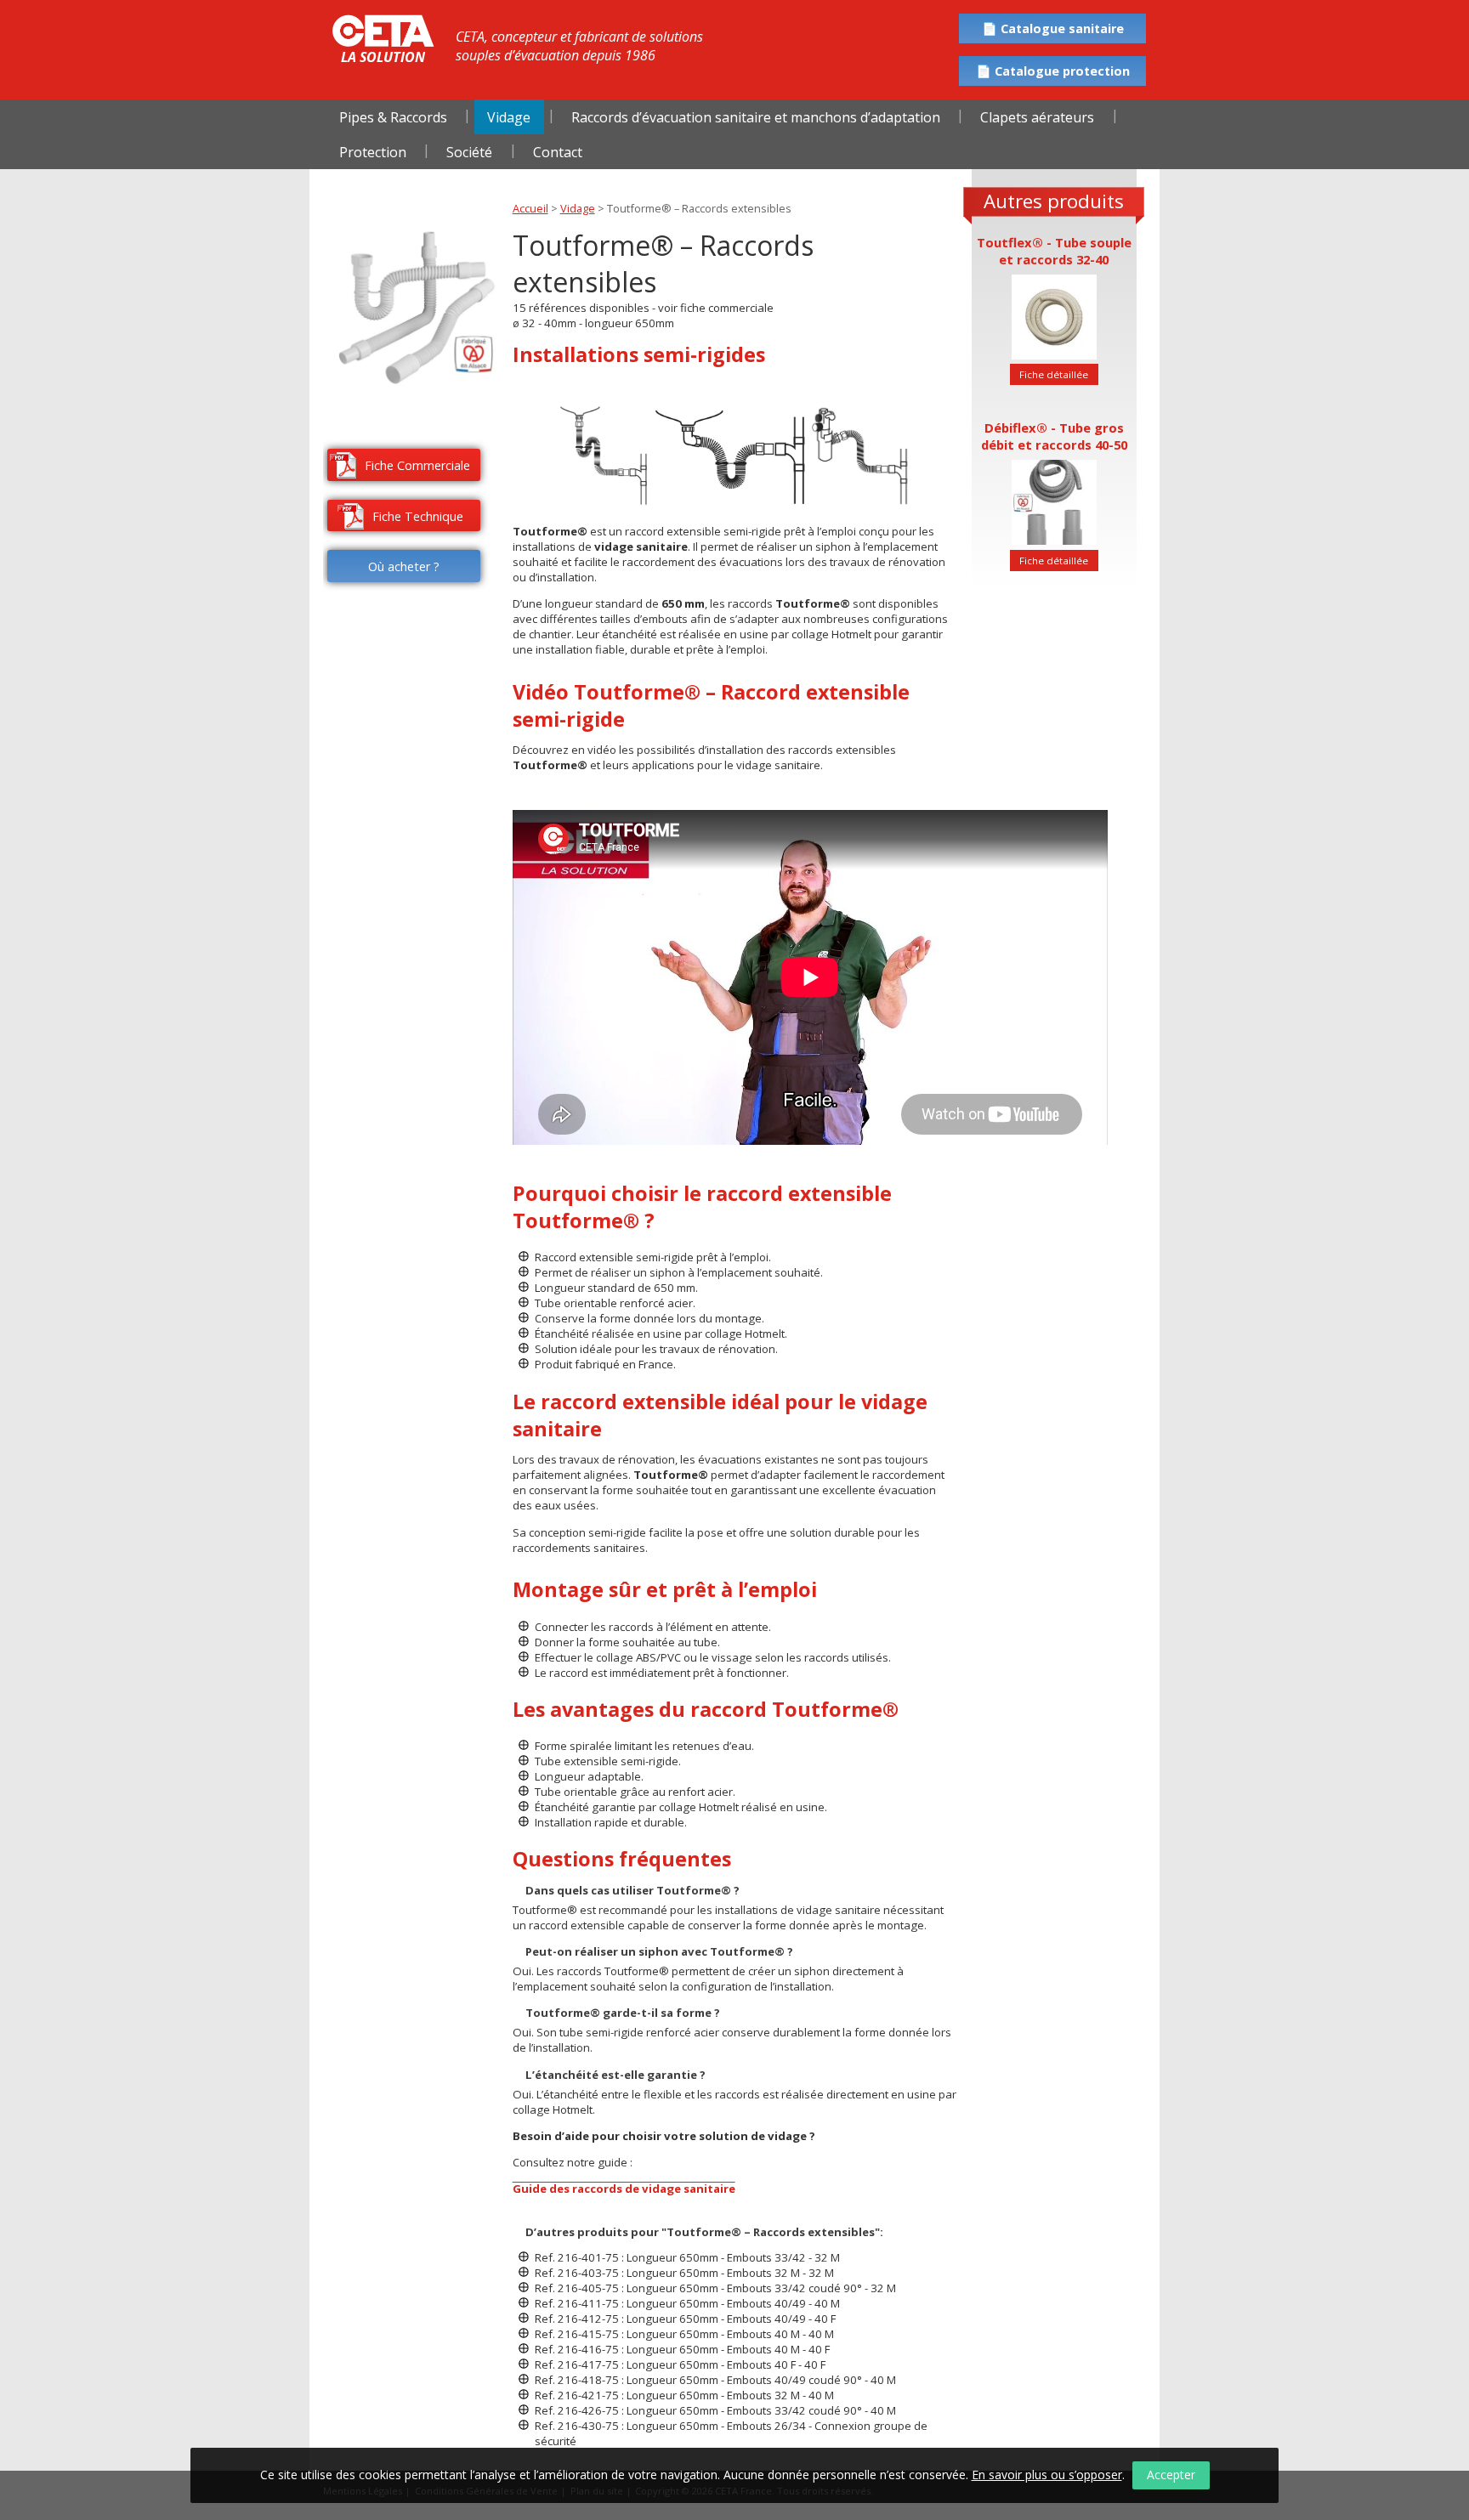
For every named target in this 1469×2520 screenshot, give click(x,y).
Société (469, 152)
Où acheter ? (404, 566)
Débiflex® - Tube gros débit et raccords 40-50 (1054, 436)
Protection (373, 152)
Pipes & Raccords (393, 117)
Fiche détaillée (1054, 374)
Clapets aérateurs (1037, 117)
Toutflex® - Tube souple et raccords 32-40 (1054, 251)
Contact (558, 152)
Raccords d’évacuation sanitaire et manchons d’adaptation (756, 117)
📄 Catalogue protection (1053, 71)
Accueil (530, 208)
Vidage (509, 117)
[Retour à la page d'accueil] (383, 31)
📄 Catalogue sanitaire (1053, 28)
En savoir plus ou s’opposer (1047, 2475)
